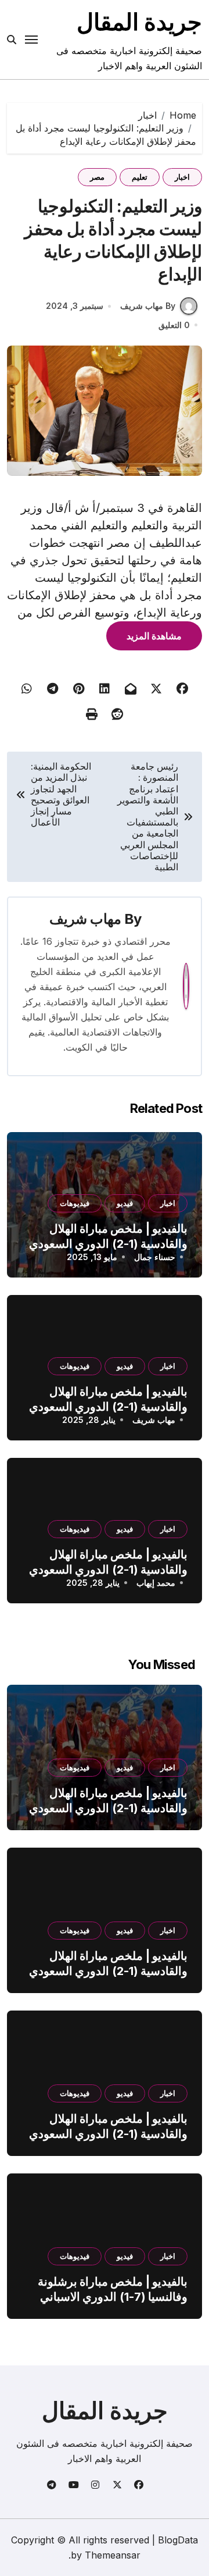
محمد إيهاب (156, 1583)
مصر (97, 177)
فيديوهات (75, 1203)
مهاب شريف (85, 919)
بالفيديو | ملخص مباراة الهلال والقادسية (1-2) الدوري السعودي (108, 1801)
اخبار (182, 177)
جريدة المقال (139, 22)
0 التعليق (174, 325)
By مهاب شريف (148, 306)
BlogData (178, 2540)
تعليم (140, 177)
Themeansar (113, 2555)
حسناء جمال (155, 1257)
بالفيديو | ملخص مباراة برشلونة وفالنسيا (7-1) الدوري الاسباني (113, 2289)
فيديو (125, 1203)
